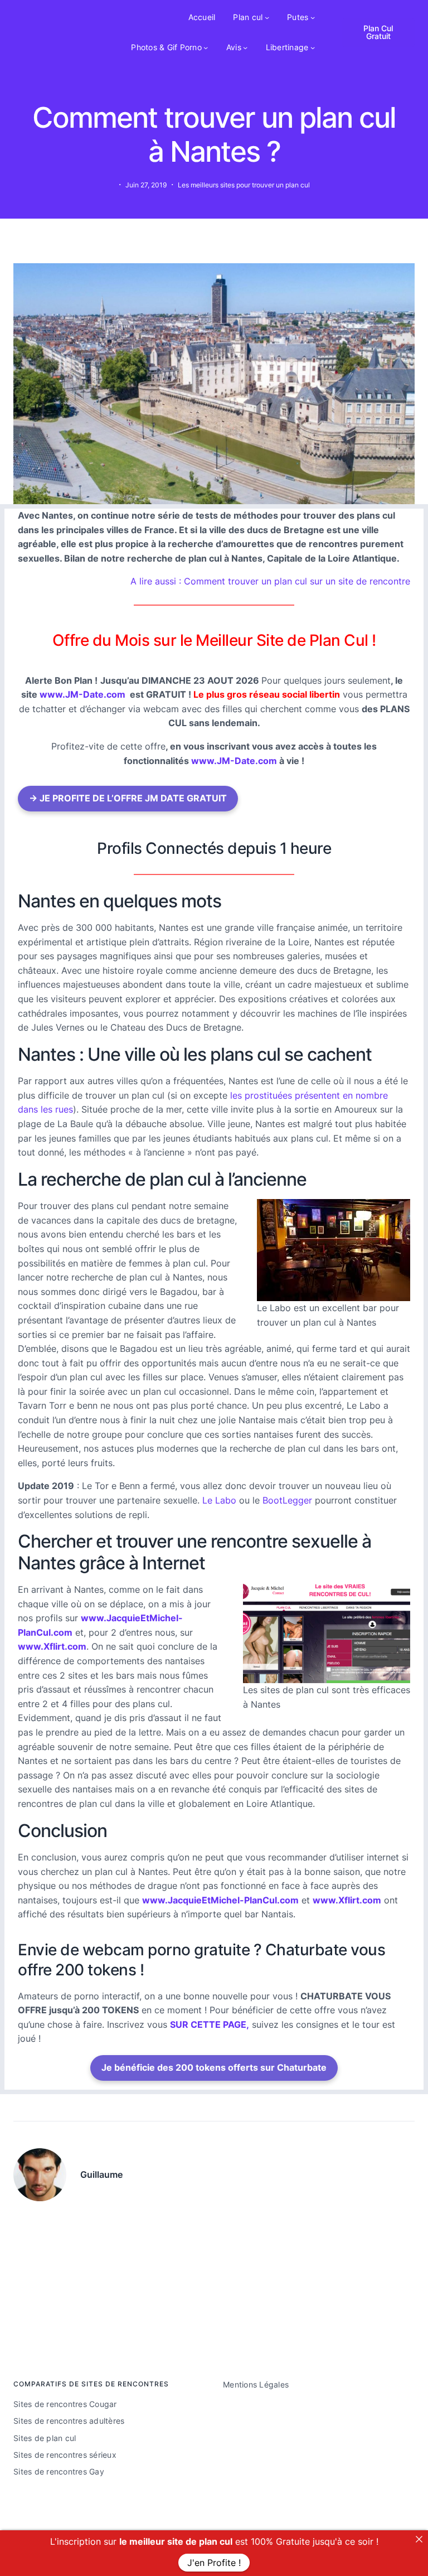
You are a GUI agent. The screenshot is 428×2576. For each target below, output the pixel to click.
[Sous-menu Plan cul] (267, 17)
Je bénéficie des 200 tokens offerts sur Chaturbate (214, 2067)
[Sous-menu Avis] (245, 47)
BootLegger (287, 1500)
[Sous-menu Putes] (313, 17)
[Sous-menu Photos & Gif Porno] (206, 47)
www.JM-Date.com (82, 694)
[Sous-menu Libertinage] (313, 47)
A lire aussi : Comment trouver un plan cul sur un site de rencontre (270, 581)
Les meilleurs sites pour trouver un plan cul (244, 185)
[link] (419, 2539)
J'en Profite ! (214, 2563)
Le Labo (219, 1500)
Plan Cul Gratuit (378, 32)
